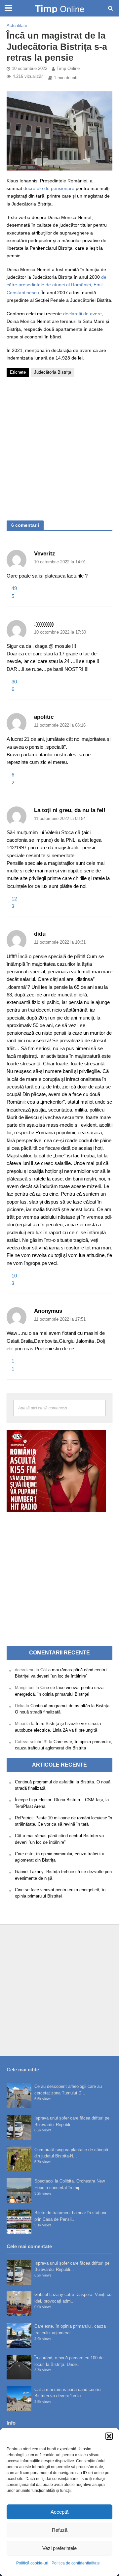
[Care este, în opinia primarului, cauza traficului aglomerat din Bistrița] (19, 2335)
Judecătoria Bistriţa (53, 372)
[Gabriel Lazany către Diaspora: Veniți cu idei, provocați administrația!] (19, 2304)
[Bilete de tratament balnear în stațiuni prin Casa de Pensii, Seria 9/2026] (19, 2222)
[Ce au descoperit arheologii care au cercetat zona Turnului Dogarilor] (19, 2096)
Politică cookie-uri (32, 2563)
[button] (109, 2436)
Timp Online (68, 69)
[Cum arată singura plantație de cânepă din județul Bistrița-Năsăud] (19, 2159)
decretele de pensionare (49, 188)
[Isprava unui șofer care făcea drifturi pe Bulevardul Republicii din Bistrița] (19, 2127)
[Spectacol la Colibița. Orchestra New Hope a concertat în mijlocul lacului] (19, 2190)
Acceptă (59, 2512)
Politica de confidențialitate (76, 2563)
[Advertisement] (59, 450)
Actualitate (17, 26)
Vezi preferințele (59, 2548)
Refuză (60, 2530)
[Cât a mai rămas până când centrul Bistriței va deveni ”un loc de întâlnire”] (19, 2399)
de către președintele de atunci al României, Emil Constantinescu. (57, 285)
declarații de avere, (83, 314)
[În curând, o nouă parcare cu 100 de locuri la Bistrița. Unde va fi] (19, 2367)
